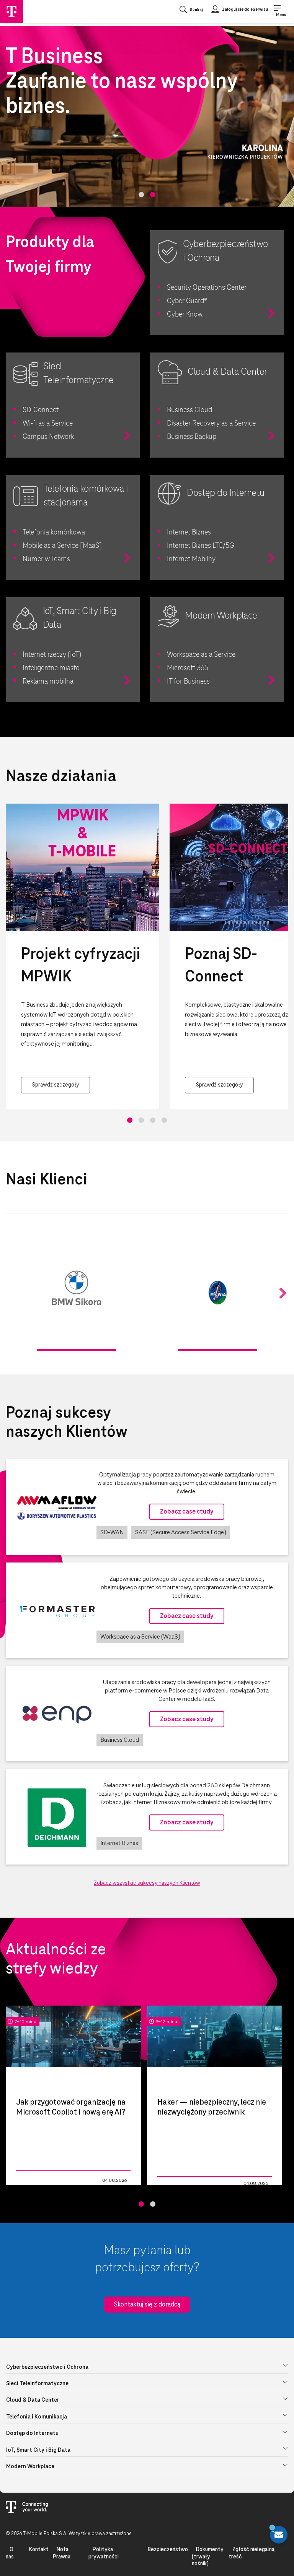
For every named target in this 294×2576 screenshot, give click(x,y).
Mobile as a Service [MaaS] (62, 546)
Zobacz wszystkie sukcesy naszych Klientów (147, 1883)
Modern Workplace (30, 2467)
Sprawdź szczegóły (56, 1085)
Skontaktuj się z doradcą (147, 2305)
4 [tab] (164, 1120)
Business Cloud (189, 410)
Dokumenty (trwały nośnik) (208, 2557)
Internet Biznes (189, 533)
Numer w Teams (46, 559)
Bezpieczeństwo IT (177, 2184)
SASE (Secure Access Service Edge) (181, 1532)
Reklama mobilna (48, 682)
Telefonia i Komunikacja (37, 2417)
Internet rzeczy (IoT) (52, 655)
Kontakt (39, 2550)
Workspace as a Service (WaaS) (140, 1637)
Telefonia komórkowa (54, 533)
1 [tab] (141, 195)
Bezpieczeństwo (168, 2550)
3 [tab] (153, 1120)
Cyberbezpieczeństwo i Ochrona (47, 2367)
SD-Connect (41, 410)
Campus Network (48, 437)
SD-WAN (112, 1532)
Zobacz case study (187, 1512)
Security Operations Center (207, 288)
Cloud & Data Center (33, 2400)
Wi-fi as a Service (48, 424)
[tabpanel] (147, 117)
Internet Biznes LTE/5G (200, 546)
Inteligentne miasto (51, 668)
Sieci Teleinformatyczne (37, 2384)
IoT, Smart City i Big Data (38, 2450)
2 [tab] (153, 195)
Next (283, 1294)
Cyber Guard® (187, 301)
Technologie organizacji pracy (41, 2181)
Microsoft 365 (188, 668)
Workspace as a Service (201, 655)
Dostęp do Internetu (32, 2433)
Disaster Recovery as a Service (211, 424)
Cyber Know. (185, 315)
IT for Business (188, 682)
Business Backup (192, 437)
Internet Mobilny (191, 559)
